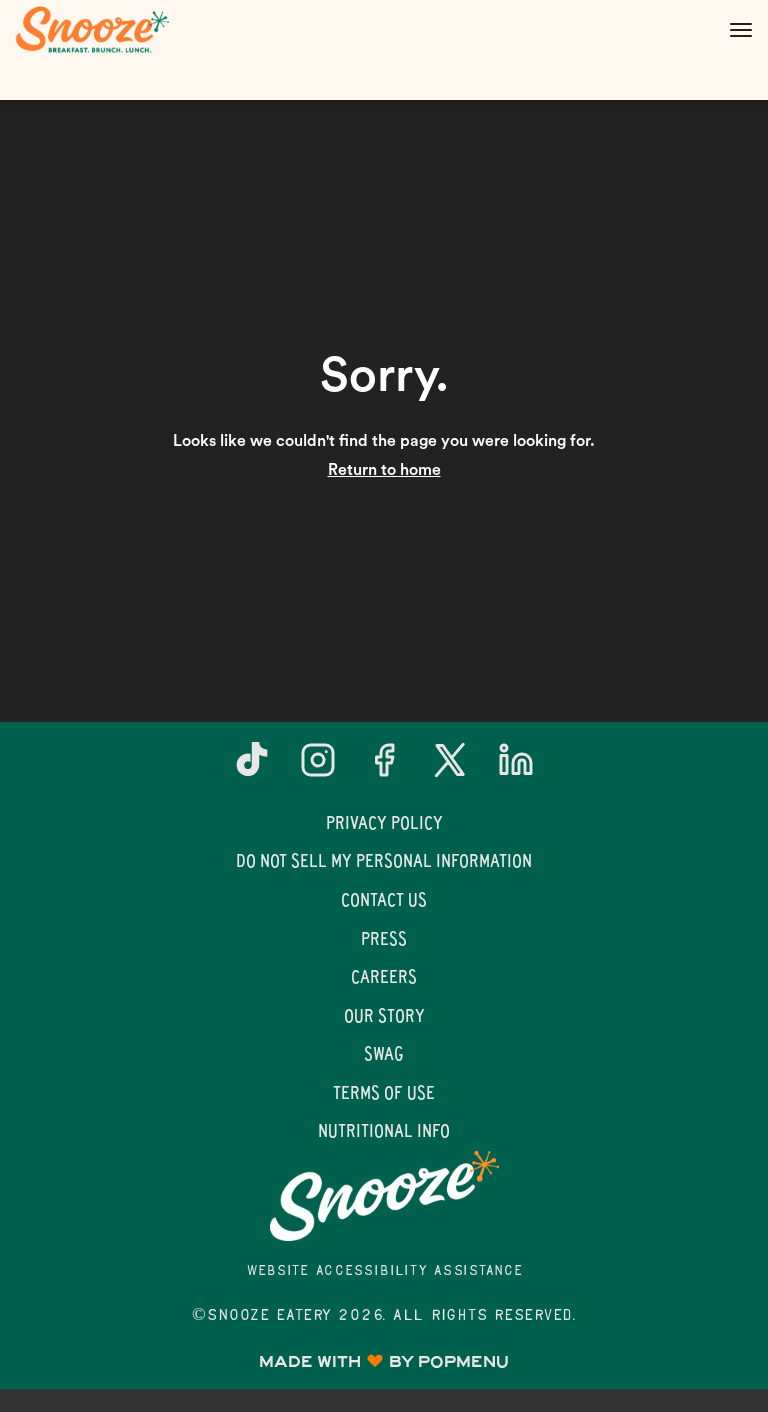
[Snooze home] (105, 30)
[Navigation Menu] (741, 30)
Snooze (384, 1196)
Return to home (384, 470)
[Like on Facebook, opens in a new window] (384, 767)
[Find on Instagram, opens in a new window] (318, 767)
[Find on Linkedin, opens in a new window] (516, 767)
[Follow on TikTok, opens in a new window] (252, 767)
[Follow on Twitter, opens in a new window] (450, 767)
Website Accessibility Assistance (384, 1271)
